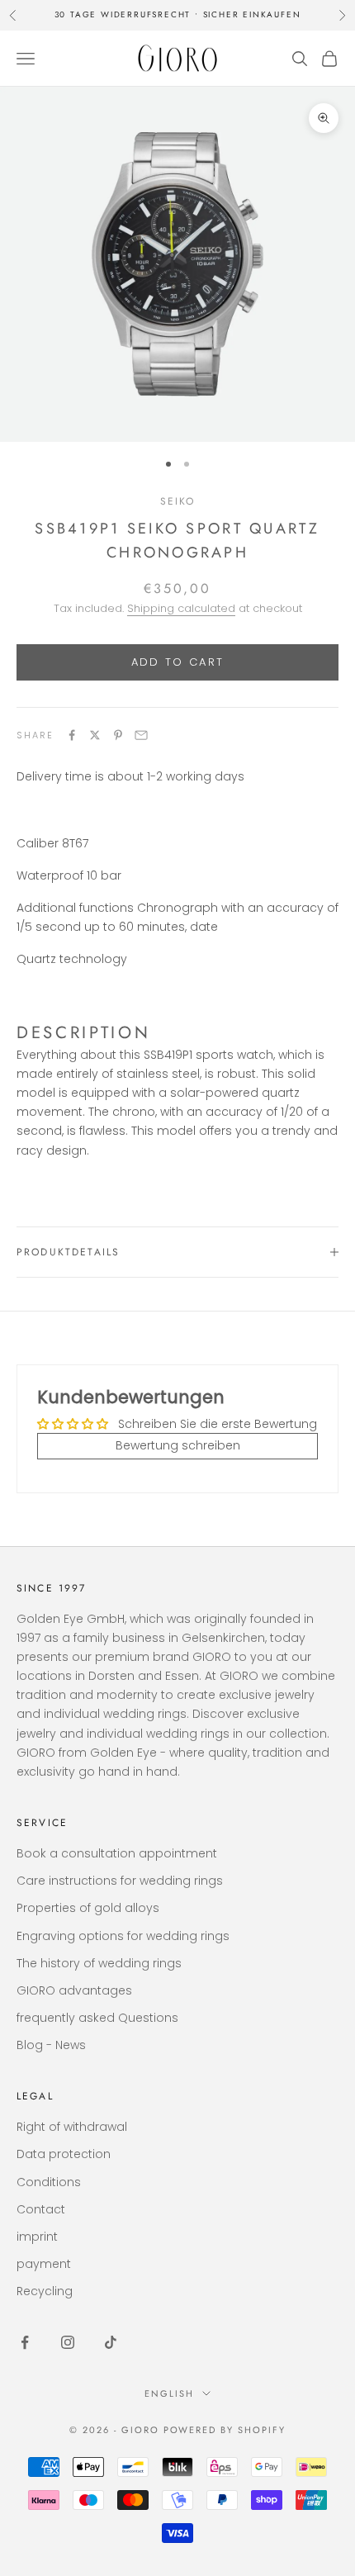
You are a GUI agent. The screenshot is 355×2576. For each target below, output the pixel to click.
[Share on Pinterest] (118, 735)
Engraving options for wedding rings (123, 1936)
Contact (41, 2209)
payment (44, 2264)
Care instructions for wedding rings (120, 1881)
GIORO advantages (74, 1990)
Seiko (178, 501)
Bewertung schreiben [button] (178, 1445)
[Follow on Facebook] (25, 2342)
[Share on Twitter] (95, 735)
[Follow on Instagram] (68, 2342)
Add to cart (178, 662)
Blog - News (51, 2045)
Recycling (45, 2291)
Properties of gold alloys (88, 1908)
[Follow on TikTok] (111, 2342)
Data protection (64, 2154)
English (169, 2393)
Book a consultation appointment (117, 1853)
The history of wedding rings (99, 1963)
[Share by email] (141, 735)
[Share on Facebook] (72, 735)
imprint (37, 2237)
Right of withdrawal (72, 2127)
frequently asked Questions (97, 2018)
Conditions (49, 2182)
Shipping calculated (181, 608)
